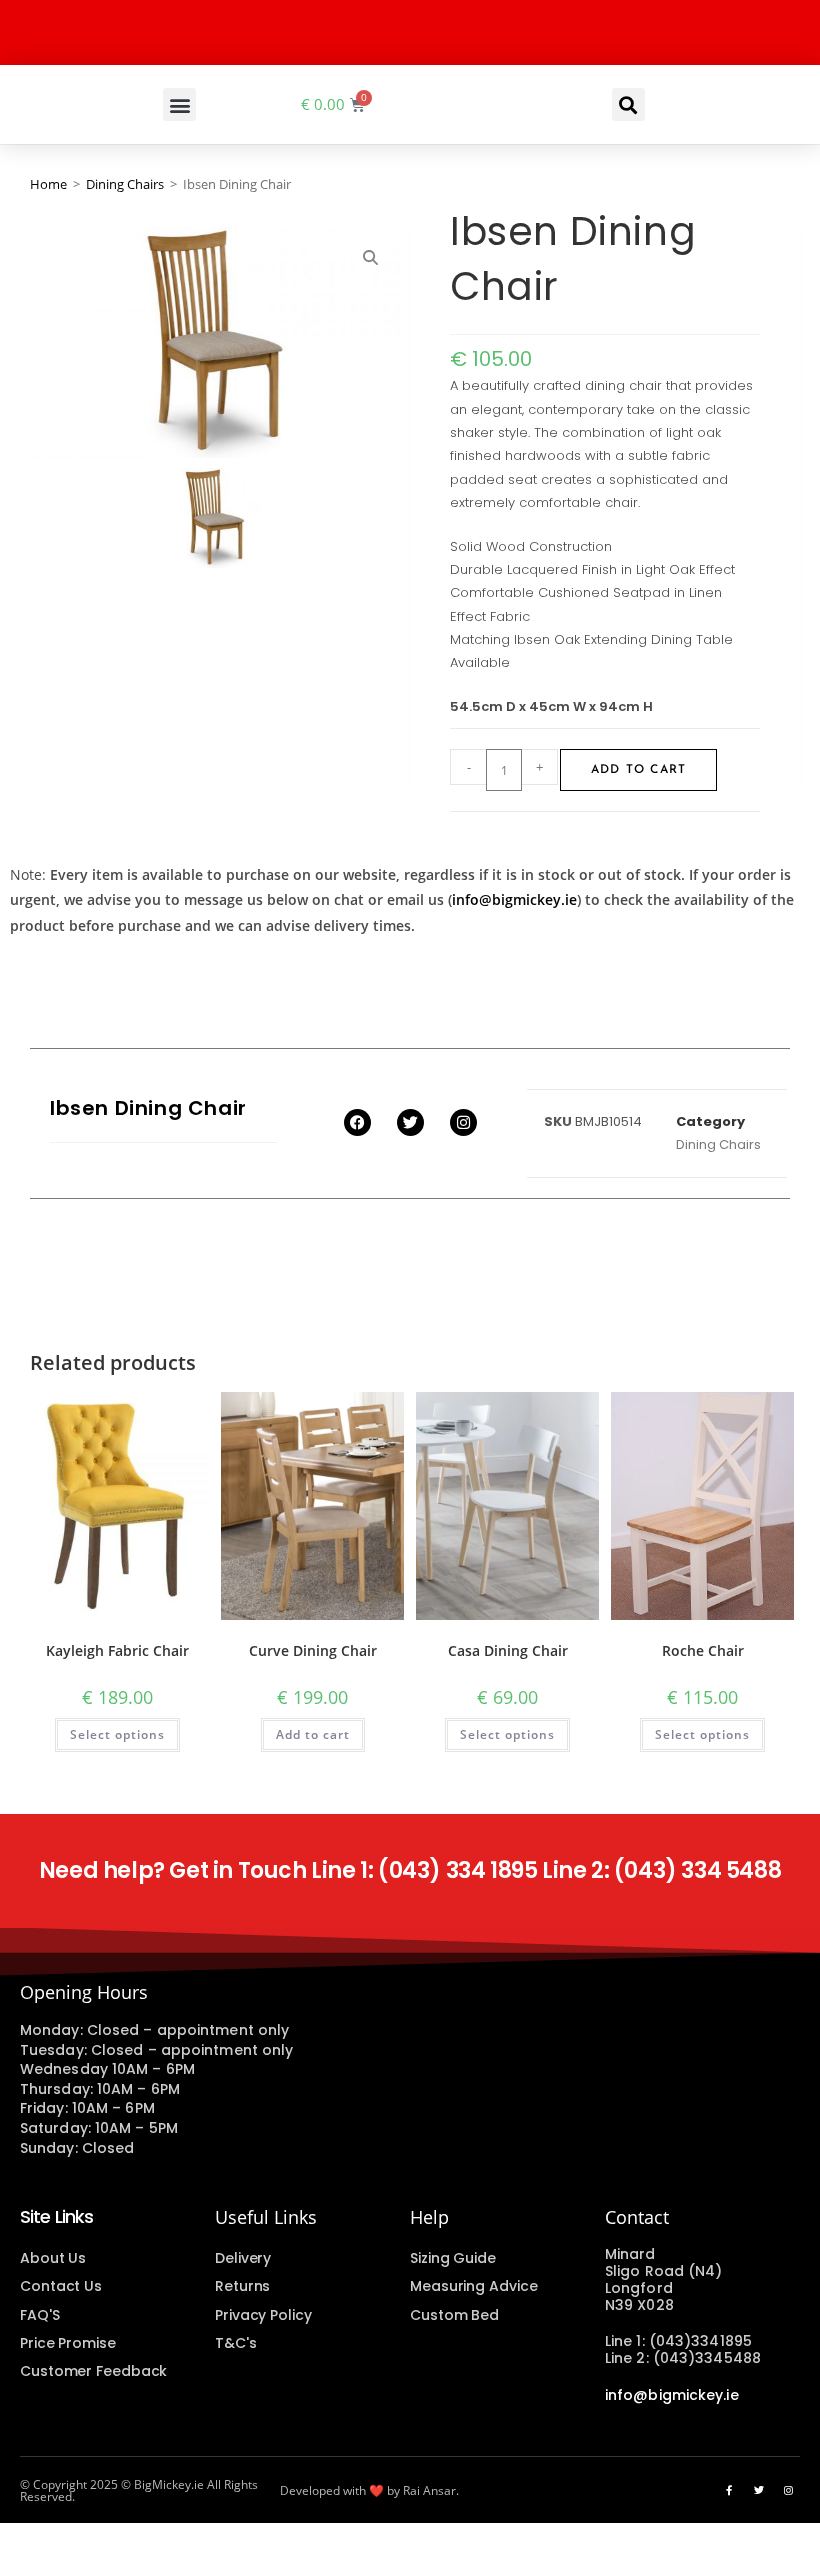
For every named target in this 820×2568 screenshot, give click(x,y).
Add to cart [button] (313, 1734)
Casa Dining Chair (508, 1650)
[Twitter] (410, 1122)
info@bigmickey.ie (514, 899)
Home (48, 184)
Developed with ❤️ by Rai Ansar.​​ (369, 2490)
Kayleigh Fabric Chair (117, 1650)
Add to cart (638, 770)
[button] (179, 104)
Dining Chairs (125, 184)
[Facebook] (357, 1122)
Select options (117, 1734)
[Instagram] (463, 1122)
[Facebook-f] (729, 2490)
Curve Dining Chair (313, 1650)
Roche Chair (703, 1650)
